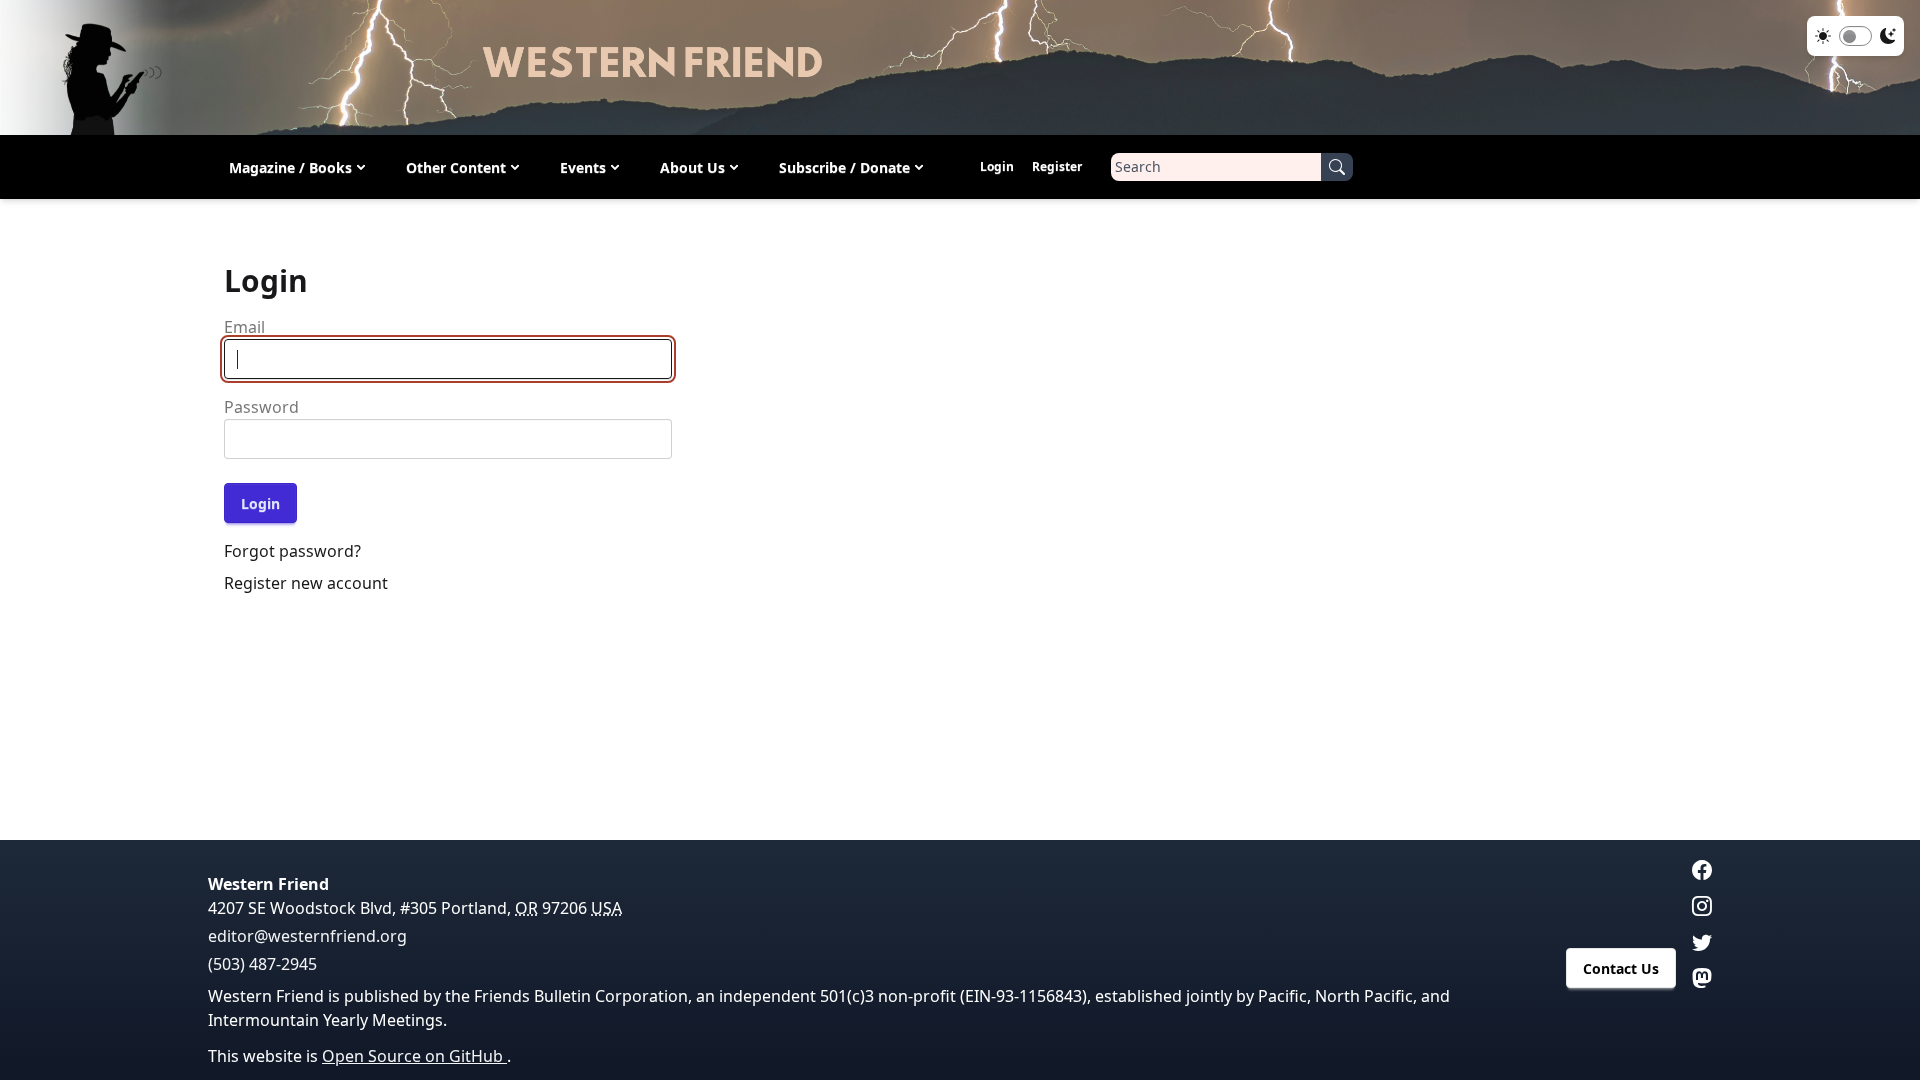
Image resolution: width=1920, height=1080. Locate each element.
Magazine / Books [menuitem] (290, 167)
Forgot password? (292, 551)
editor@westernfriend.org (307, 936)
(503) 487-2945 (262, 964)
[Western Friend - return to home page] (960, 67)
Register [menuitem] (1057, 166)
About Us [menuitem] (692, 167)
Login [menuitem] (997, 166)
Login (260, 503)
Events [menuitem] (583, 167)
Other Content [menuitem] (456, 167)
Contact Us (1621, 968)
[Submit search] (1337, 167)
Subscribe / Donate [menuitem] (844, 167)
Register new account (306, 583)
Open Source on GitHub (414, 1056)
